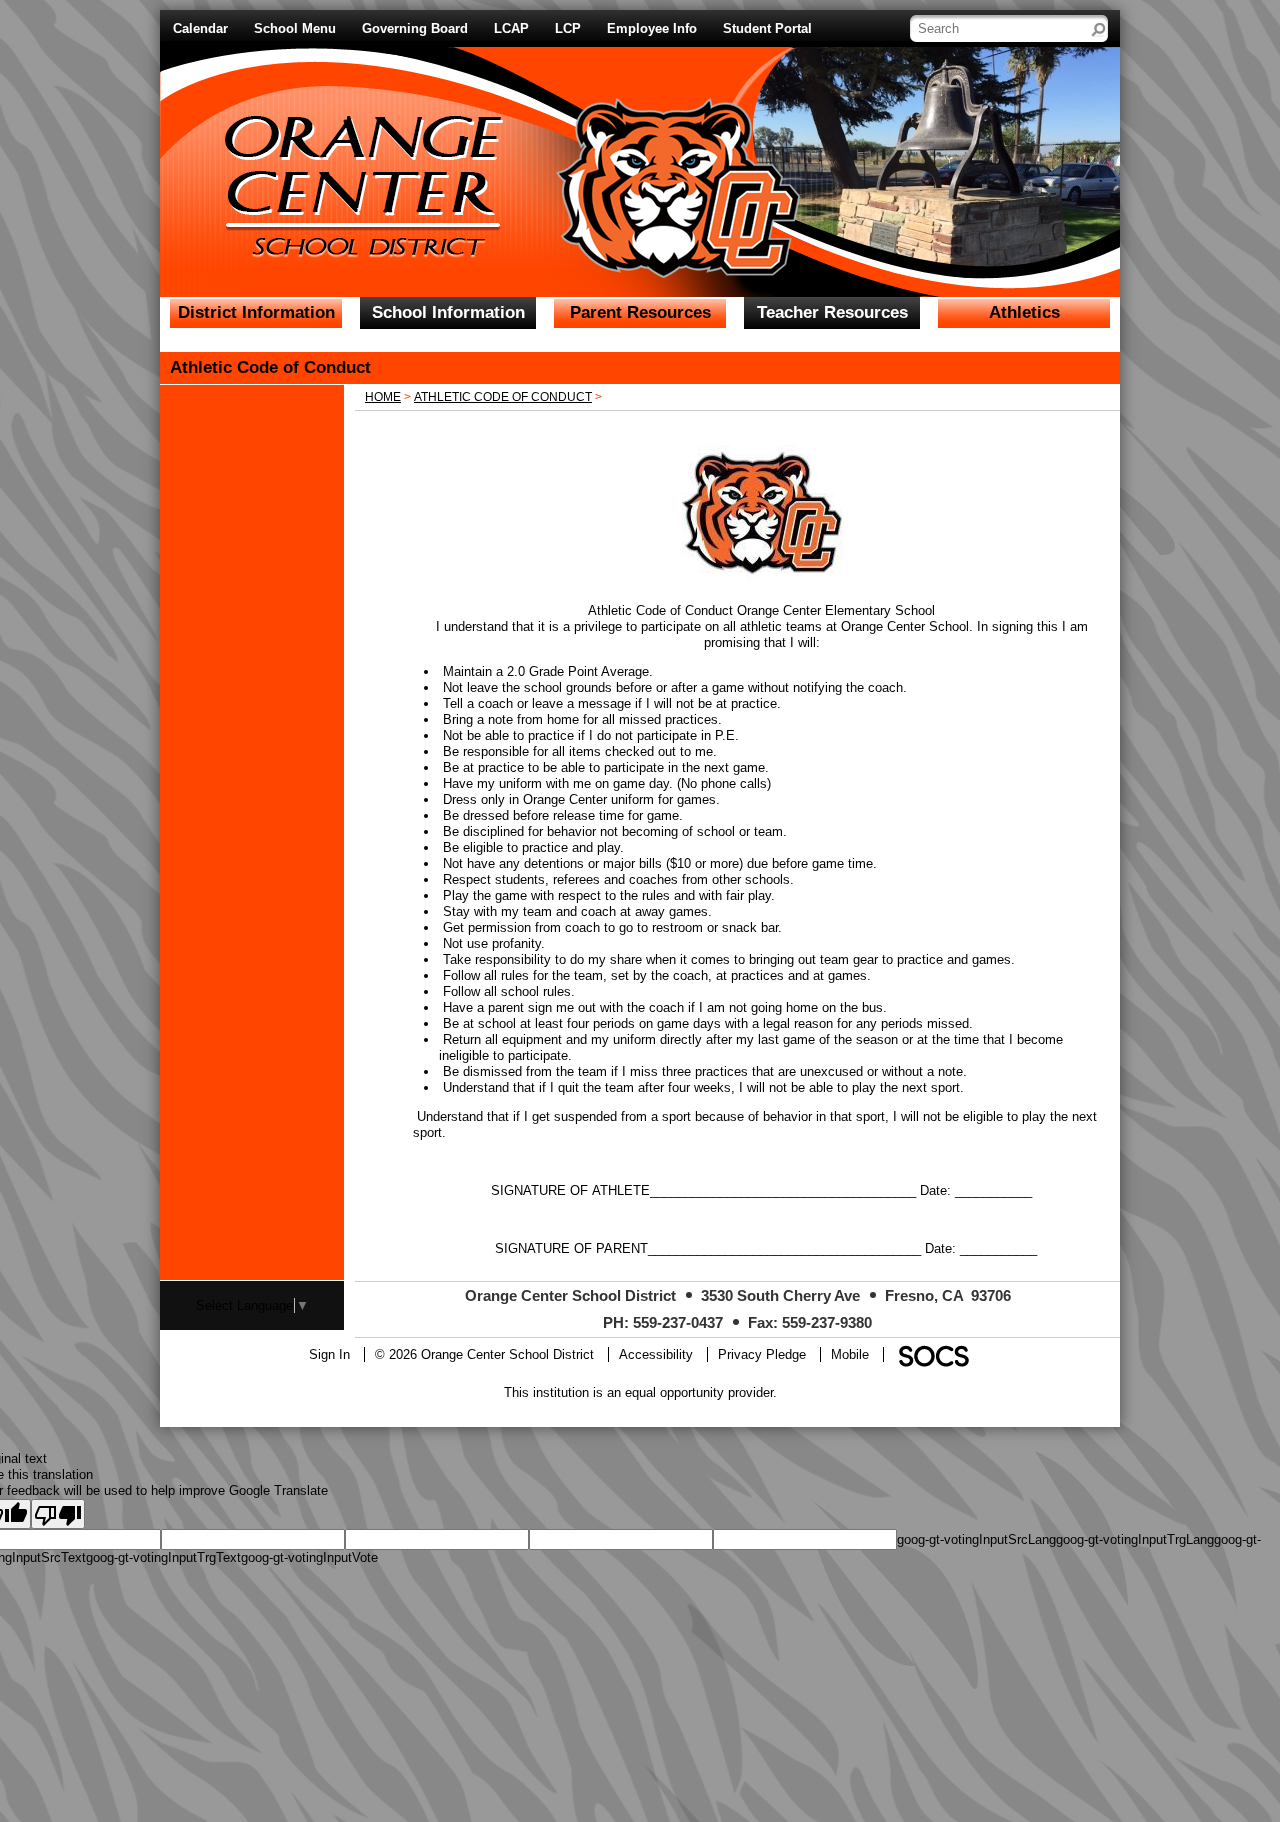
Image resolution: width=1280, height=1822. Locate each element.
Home (383, 397)
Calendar (200, 28)
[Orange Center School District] (443, 149)
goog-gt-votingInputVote (309, 1557)
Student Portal (767, 28)
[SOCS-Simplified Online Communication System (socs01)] (933, 1354)
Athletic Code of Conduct (503, 397)
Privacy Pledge (762, 1354)
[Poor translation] (58, 1514)
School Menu (295, 28)
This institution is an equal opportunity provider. (640, 1392)
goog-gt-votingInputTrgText (163, 1557)
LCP (568, 28)
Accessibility (656, 1354)
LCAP (511, 28)
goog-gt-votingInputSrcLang (976, 1539)
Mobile (850, 1354)
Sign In (329, 1354)
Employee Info (652, 28)
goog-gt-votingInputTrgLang (1135, 1539)
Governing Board (415, 28)
